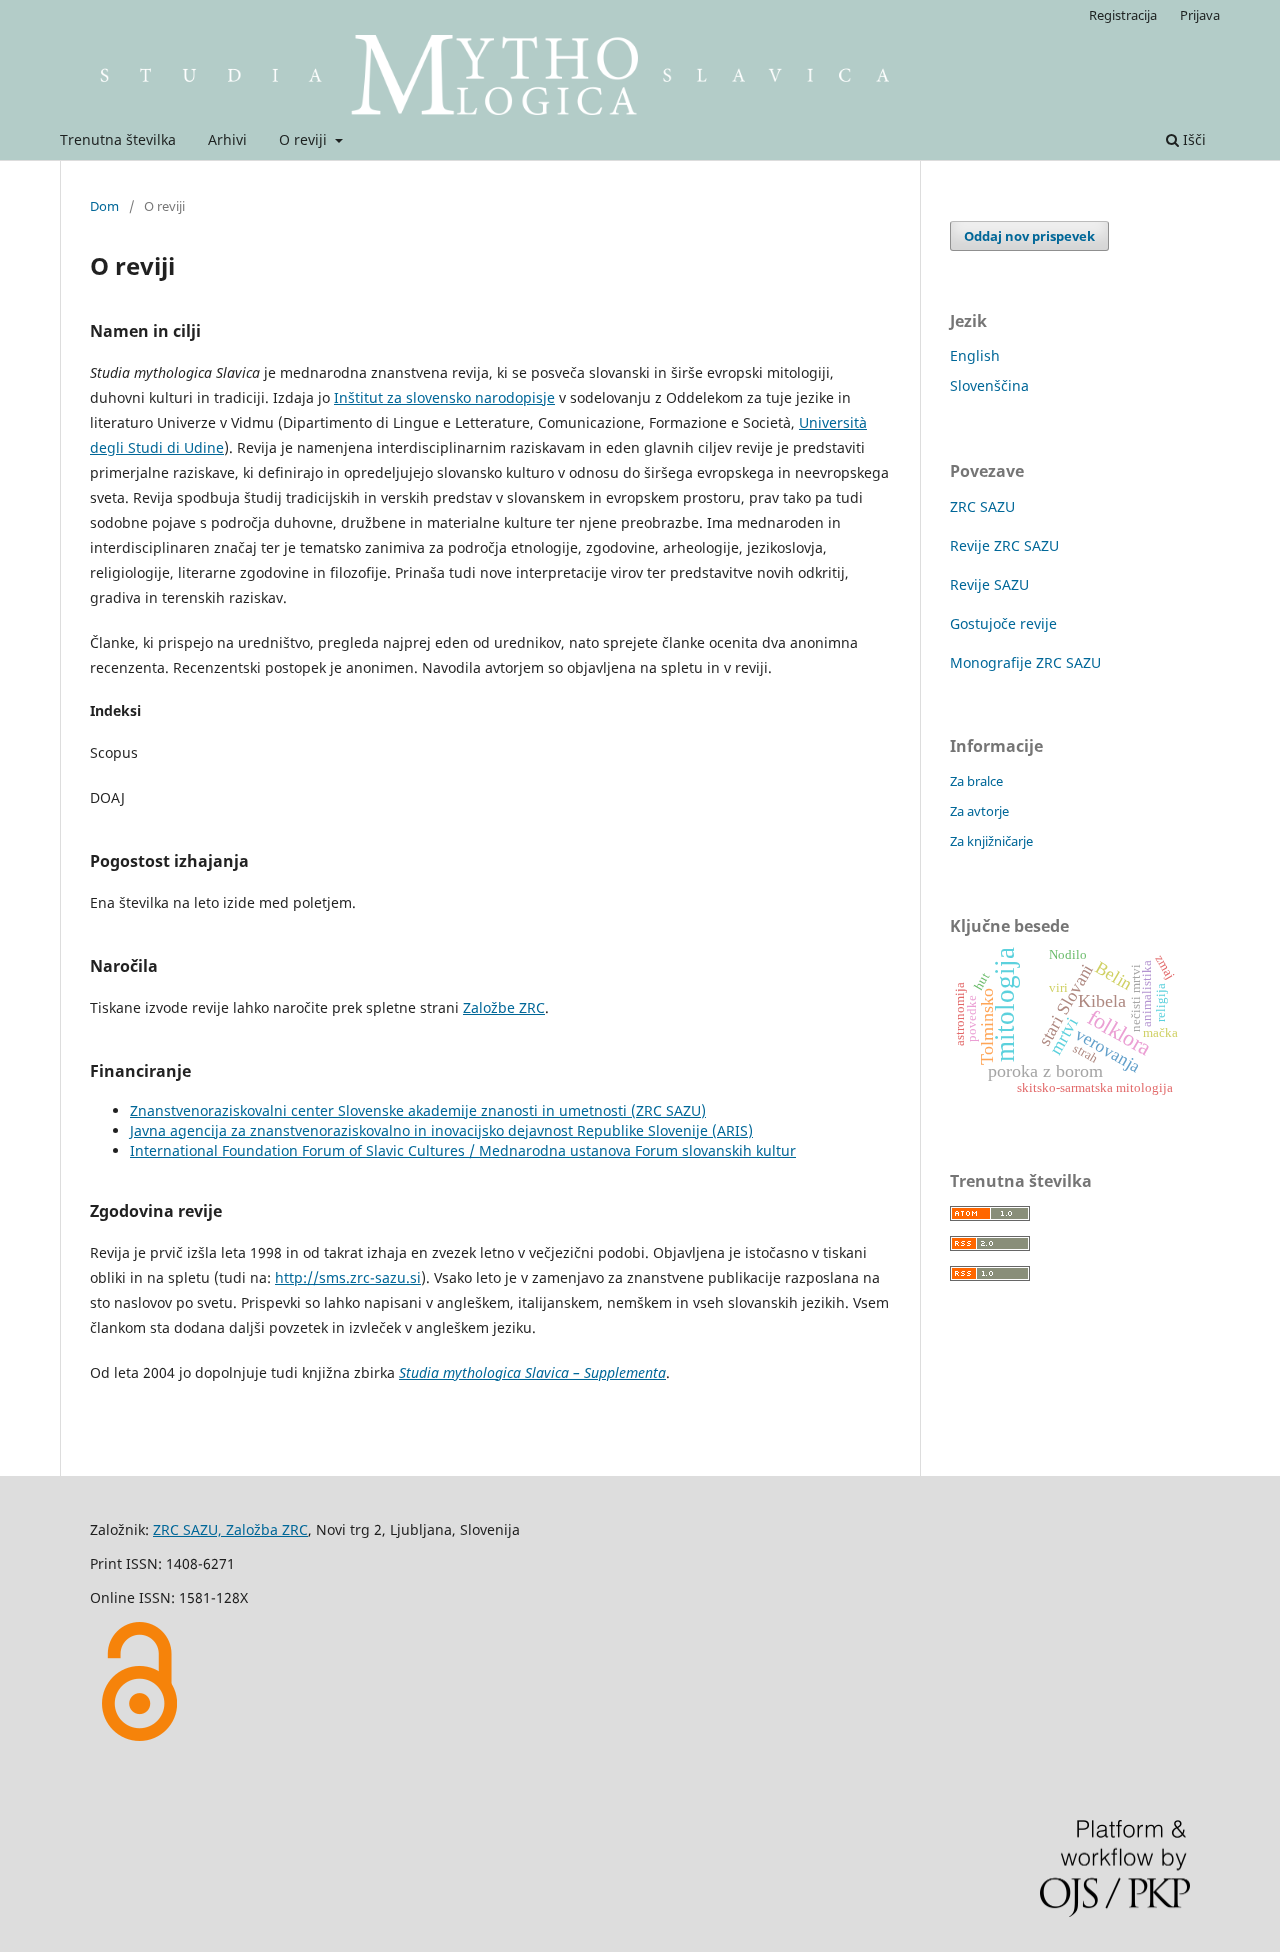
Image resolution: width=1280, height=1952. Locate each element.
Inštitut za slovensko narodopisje (444, 397)
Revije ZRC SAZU (1004, 545)
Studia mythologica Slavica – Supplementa (532, 1372)
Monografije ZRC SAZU (1025, 662)
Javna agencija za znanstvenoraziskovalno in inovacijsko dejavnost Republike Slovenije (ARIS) (441, 1130)
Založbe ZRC (504, 1007)
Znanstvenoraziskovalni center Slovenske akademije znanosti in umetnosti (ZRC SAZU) (418, 1110)
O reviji (305, 139)
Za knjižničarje (991, 841)
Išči (1192, 139)
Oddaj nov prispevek (1029, 236)
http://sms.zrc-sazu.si (348, 1277)
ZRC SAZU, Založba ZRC (230, 1529)
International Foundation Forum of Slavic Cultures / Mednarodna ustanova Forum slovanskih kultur (463, 1150)
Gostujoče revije (1003, 623)
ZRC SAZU (982, 506)
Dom (104, 206)
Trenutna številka (118, 139)
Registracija (1123, 15)
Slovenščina (989, 385)
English (975, 355)
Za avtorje (979, 811)
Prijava (1200, 15)
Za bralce (976, 781)
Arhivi (227, 139)
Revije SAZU (989, 584)
